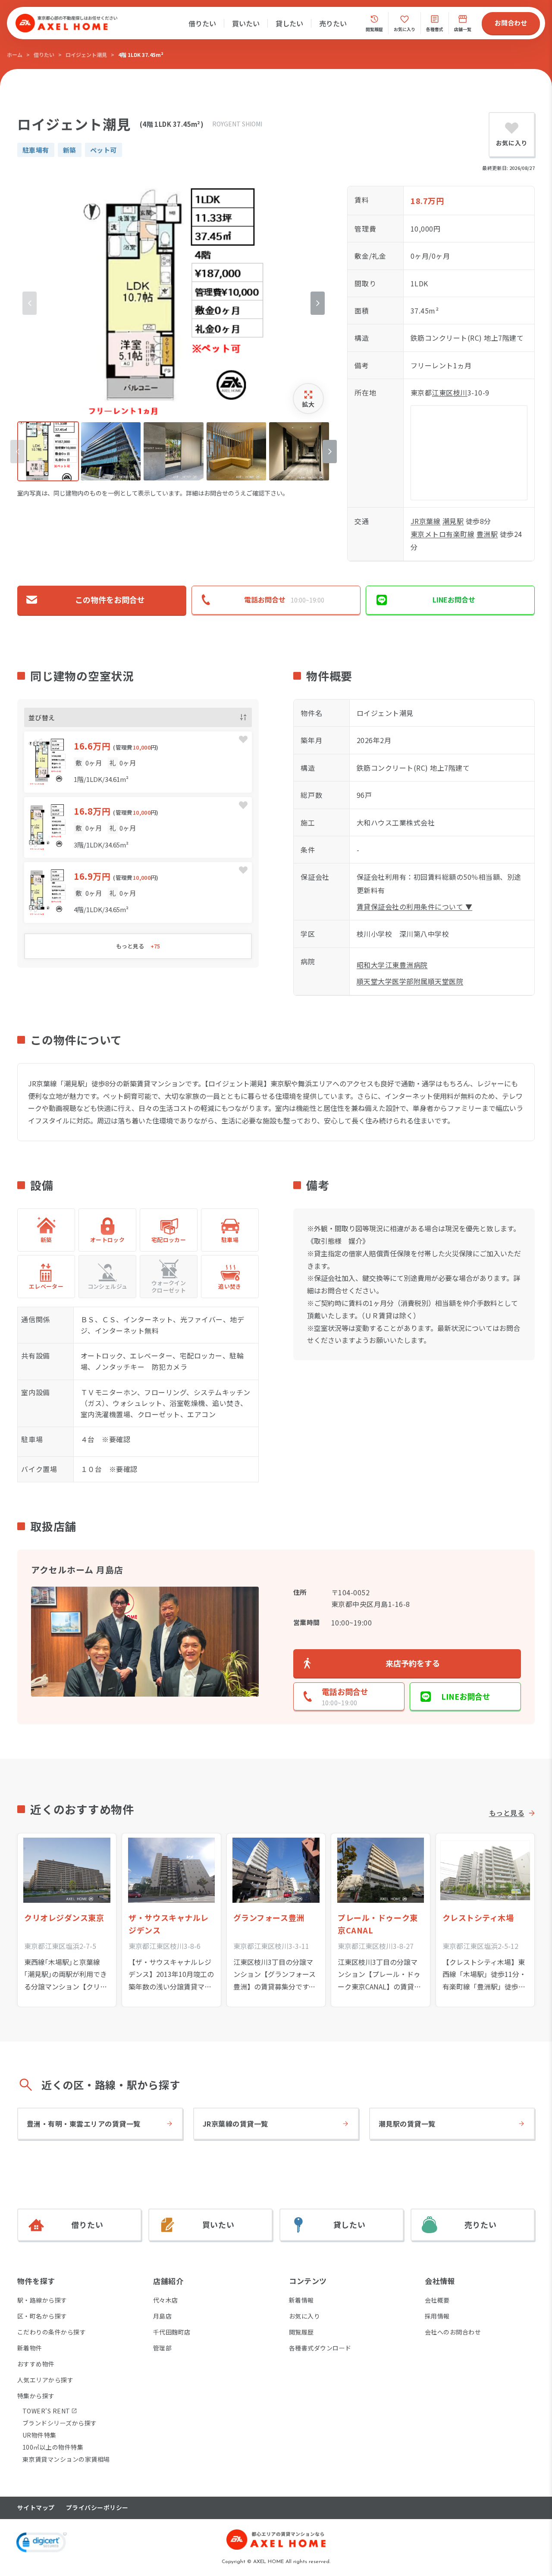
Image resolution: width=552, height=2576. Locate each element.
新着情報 (301, 2300)
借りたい (202, 23)
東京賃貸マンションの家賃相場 (66, 2459)
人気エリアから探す (45, 2380)
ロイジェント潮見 (86, 55)
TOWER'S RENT (46, 2411)
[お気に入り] (243, 740)
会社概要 (437, 2300)
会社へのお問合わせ (453, 2332)
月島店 (162, 2316)
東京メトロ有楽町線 (442, 534)
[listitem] (48, 451)
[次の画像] (318, 303)
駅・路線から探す (42, 2300)
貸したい (289, 23)
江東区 (442, 392)
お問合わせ (511, 23)
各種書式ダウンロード (320, 2348)
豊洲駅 (487, 534)
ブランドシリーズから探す (60, 2423)
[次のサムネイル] (330, 452)
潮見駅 (453, 521)
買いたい (246, 23)
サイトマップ (36, 2508)
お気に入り (304, 2316)
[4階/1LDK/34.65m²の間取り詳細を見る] (138, 893)
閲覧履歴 (301, 2332)
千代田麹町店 (172, 2332)
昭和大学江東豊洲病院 (392, 965)
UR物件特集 (39, 2435)
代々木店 (166, 2300)
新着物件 (30, 2348)
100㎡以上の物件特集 (53, 2447)
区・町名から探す (42, 2316)
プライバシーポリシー (97, 2508)
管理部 (162, 2348)
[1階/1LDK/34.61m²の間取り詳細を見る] (138, 762)
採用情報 (437, 2316)
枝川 (460, 392)
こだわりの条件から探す (52, 2332)
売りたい (333, 23)
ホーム (15, 55)
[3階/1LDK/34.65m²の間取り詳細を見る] (138, 827)
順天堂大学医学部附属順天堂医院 (410, 981)
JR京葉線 (425, 521)
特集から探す (36, 2396)
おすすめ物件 (36, 2364)
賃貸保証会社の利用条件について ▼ (414, 907)
